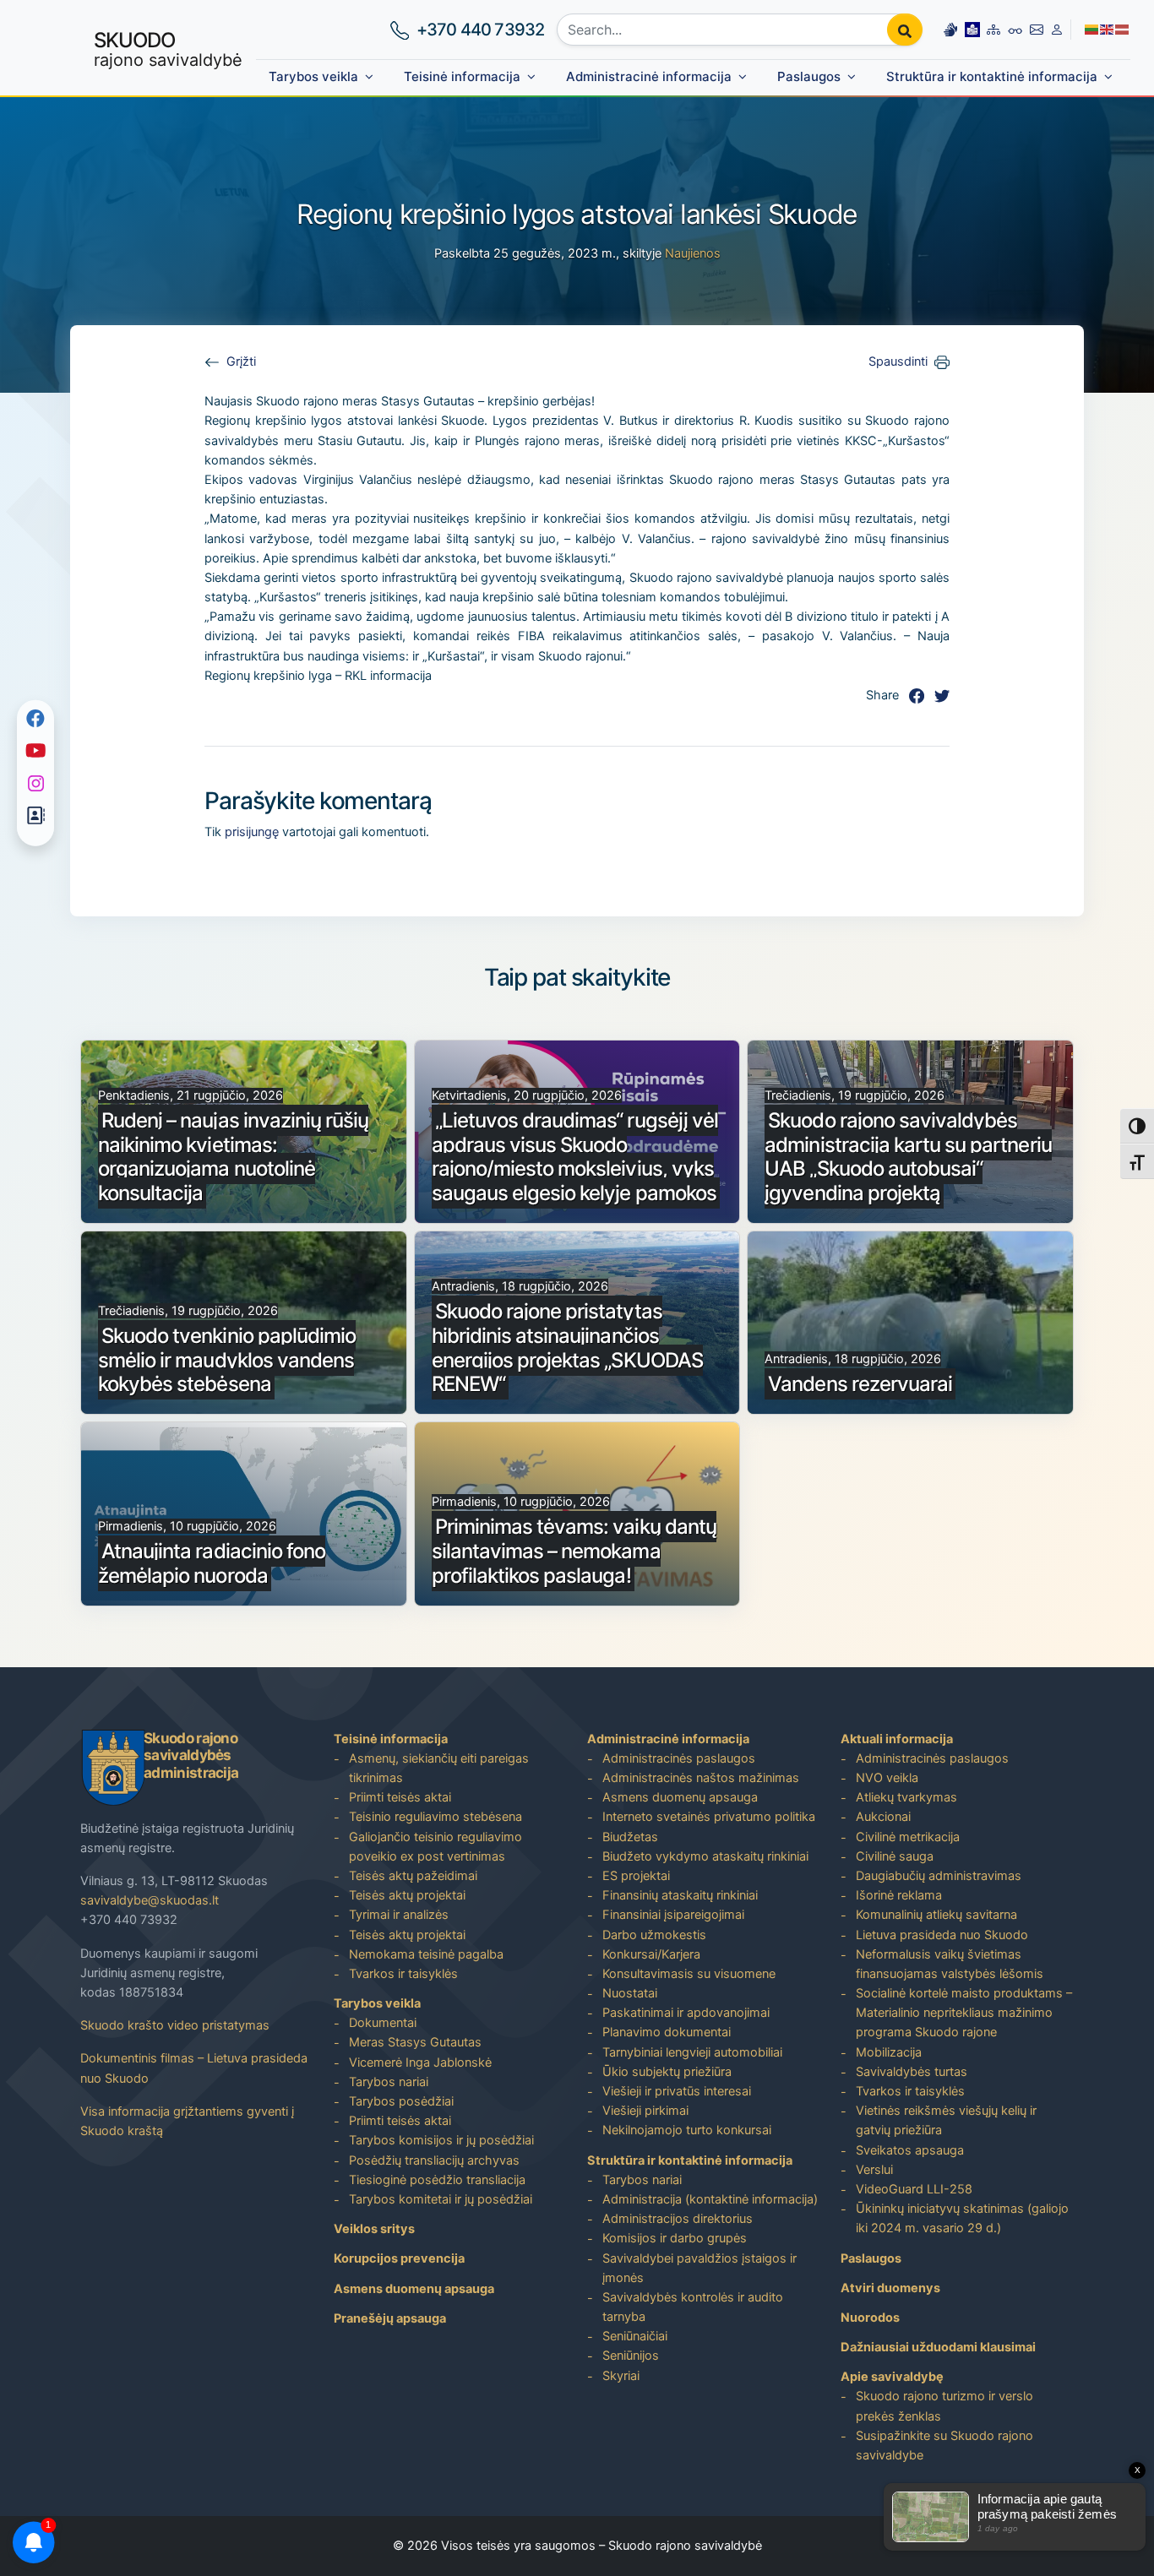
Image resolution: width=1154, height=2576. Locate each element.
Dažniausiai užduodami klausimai (938, 2347)
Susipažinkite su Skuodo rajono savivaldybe (944, 2446)
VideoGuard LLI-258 (914, 2189)
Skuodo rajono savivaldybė (685, 2546)
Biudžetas (630, 1837)
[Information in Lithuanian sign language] (950, 29)
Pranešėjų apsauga (390, 2318)
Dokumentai (383, 2023)
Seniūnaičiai (635, 2336)
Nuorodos (870, 2318)
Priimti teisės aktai (400, 1797)
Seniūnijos (631, 2356)
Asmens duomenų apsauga (414, 2289)
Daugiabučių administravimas (939, 1876)
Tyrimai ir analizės (399, 1915)
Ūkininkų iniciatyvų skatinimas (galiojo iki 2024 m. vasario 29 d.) (962, 2218)
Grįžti (241, 361)
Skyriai (621, 2376)
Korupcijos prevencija (399, 2258)
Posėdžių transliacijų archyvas (434, 2160)
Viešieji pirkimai (645, 2111)
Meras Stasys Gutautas (415, 2042)
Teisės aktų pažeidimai (413, 1876)
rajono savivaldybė (168, 49)
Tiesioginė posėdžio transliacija (437, 2180)
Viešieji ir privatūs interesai (677, 2091)
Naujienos (693, 253)
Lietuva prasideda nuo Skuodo (942, 1935)
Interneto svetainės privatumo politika (709, 1817)
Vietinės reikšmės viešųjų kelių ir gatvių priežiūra (946, 2120)
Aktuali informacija (897, 1739)
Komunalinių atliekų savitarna (936, 1915)
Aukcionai (883, 1817)
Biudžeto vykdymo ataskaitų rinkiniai (705, 1856)
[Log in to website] (1057, 29)
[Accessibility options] (1015, 30)
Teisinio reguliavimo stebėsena (435, 1817)
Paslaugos (809, 76)
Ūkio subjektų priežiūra (667, 2072)
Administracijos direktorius (678, 2219)
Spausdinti (898, 361)
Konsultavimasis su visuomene (689, 1974)
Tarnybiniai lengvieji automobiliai (692, 2052)
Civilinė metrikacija (908, 1837)
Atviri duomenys (890, 2288)
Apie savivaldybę (892, 2377)
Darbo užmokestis (654, 1935)
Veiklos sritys (374, 2229)
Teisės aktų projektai (407, 1895)
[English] (1108, 29)
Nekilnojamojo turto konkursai (687, 2130)
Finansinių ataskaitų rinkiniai (680, 1895)
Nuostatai (630, 1993)
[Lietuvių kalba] (1092, 29)
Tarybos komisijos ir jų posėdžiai (441, 2140)
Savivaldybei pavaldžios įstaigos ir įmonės (699, 2268)
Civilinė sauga (895, 1856)
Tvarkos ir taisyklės (403, 1974)
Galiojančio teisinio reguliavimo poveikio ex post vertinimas (435, 1847)
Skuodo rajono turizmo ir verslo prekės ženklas (944, 2406)
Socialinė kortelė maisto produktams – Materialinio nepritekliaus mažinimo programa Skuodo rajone (964, 2013)
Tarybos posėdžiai (401, 2101)
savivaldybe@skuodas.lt (150, 1900)
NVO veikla (887, 1778)
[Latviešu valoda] (1123, 29)
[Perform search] (905, 30)
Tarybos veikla (313, 76)
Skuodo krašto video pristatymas (175, 2025)
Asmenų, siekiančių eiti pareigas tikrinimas (439, 1768)
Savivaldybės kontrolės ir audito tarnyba (693, 2307)
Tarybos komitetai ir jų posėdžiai (441, 2199)
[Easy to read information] (972, 29)
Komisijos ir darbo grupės (675, 2238)
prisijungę (252, 832)
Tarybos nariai (389, 2082)
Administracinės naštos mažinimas (701, 1778)
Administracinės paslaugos (679, 1758)
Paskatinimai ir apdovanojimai (686, 2013)
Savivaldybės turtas (912, 2072)
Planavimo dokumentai (667, 2032)
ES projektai (636, 1876)
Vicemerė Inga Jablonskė (420, 2062)
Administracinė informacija (649, 76)
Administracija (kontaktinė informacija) (710, 2199)
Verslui (874, 2170)
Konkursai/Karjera (651, 1954)
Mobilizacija (889, 2052)
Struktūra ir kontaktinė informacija (992, 76)
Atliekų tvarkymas (906, 1797)
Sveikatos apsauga (910, 2150)
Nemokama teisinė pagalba (426, 1954)
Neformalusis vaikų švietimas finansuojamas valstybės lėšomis (950, 1964)
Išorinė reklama (899, 1895)
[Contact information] (1037, 29)
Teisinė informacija (462, 76)
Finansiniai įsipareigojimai (673, 1915)
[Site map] (993, 29)
